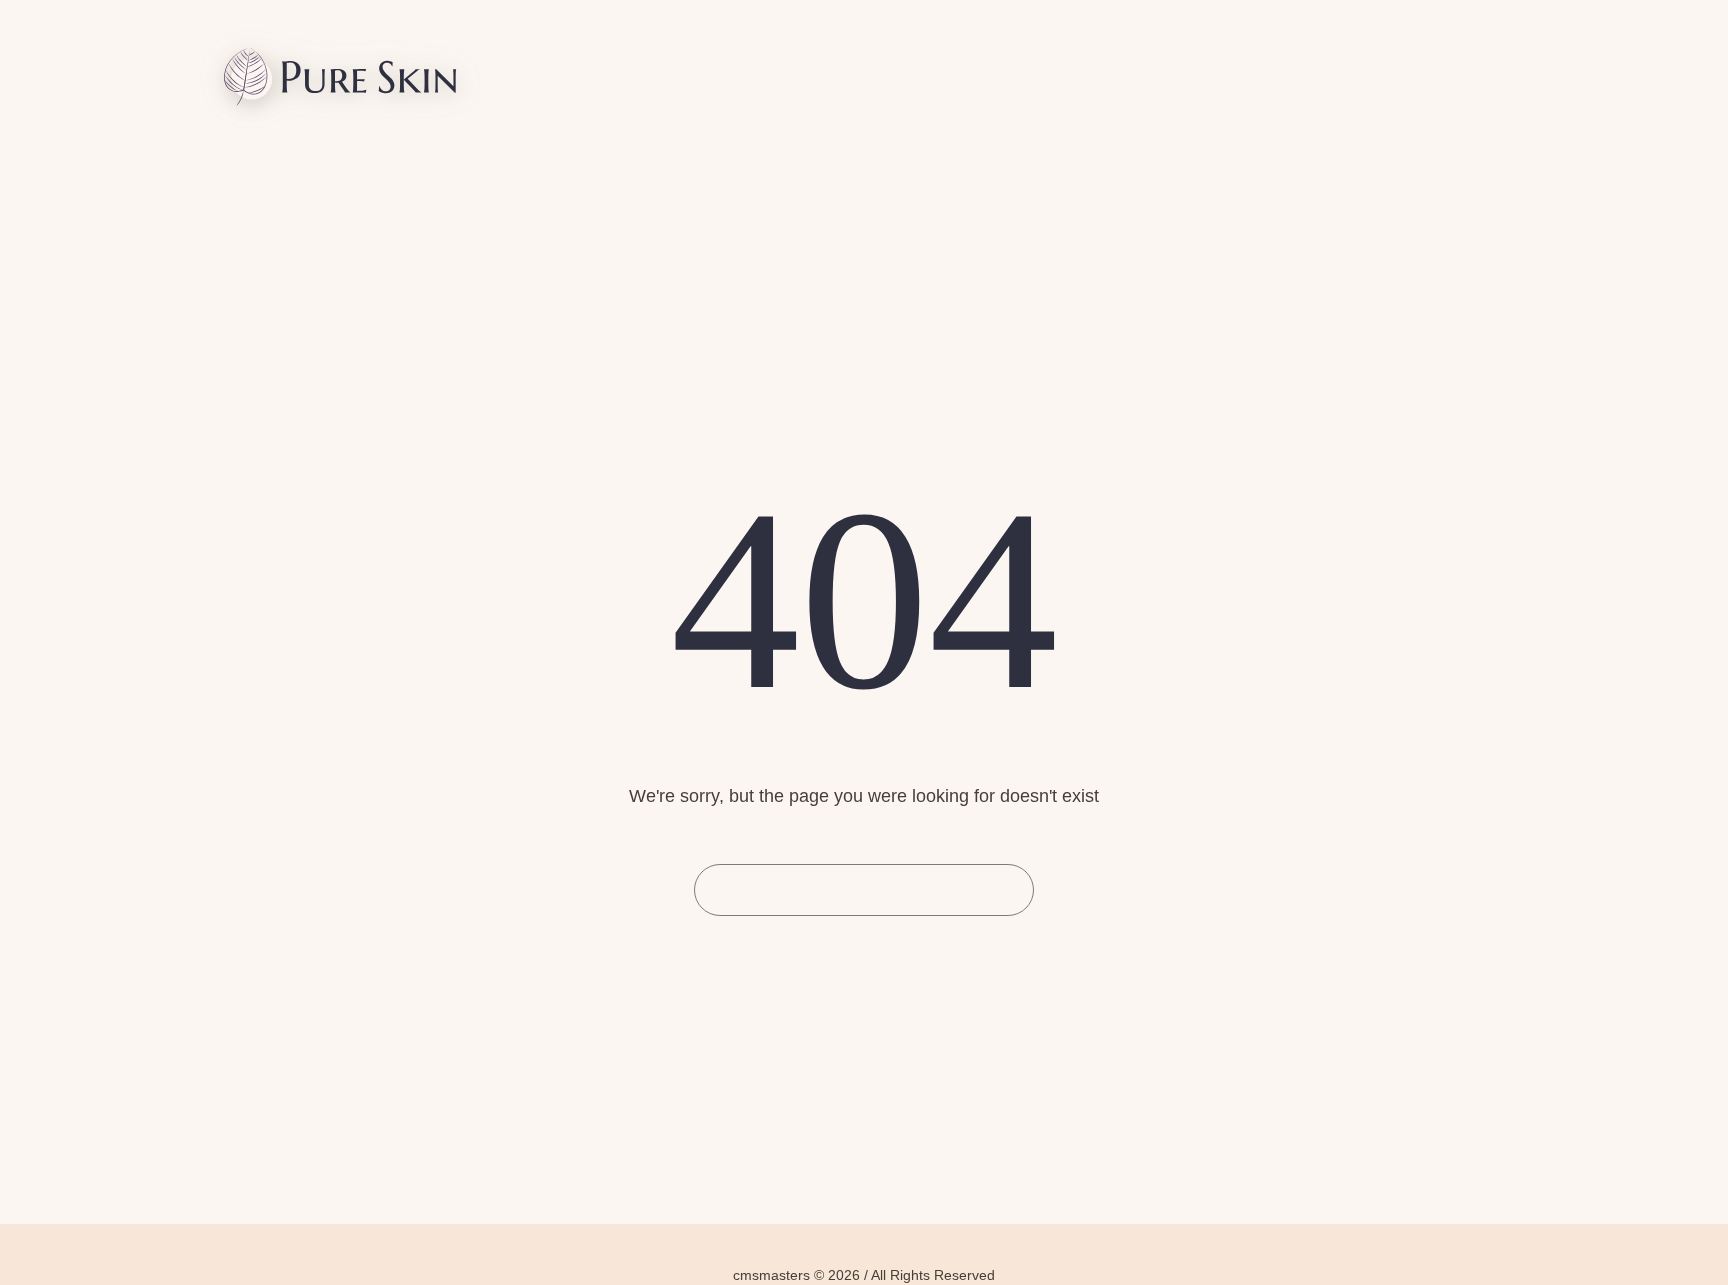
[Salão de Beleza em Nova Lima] (340, 81)
